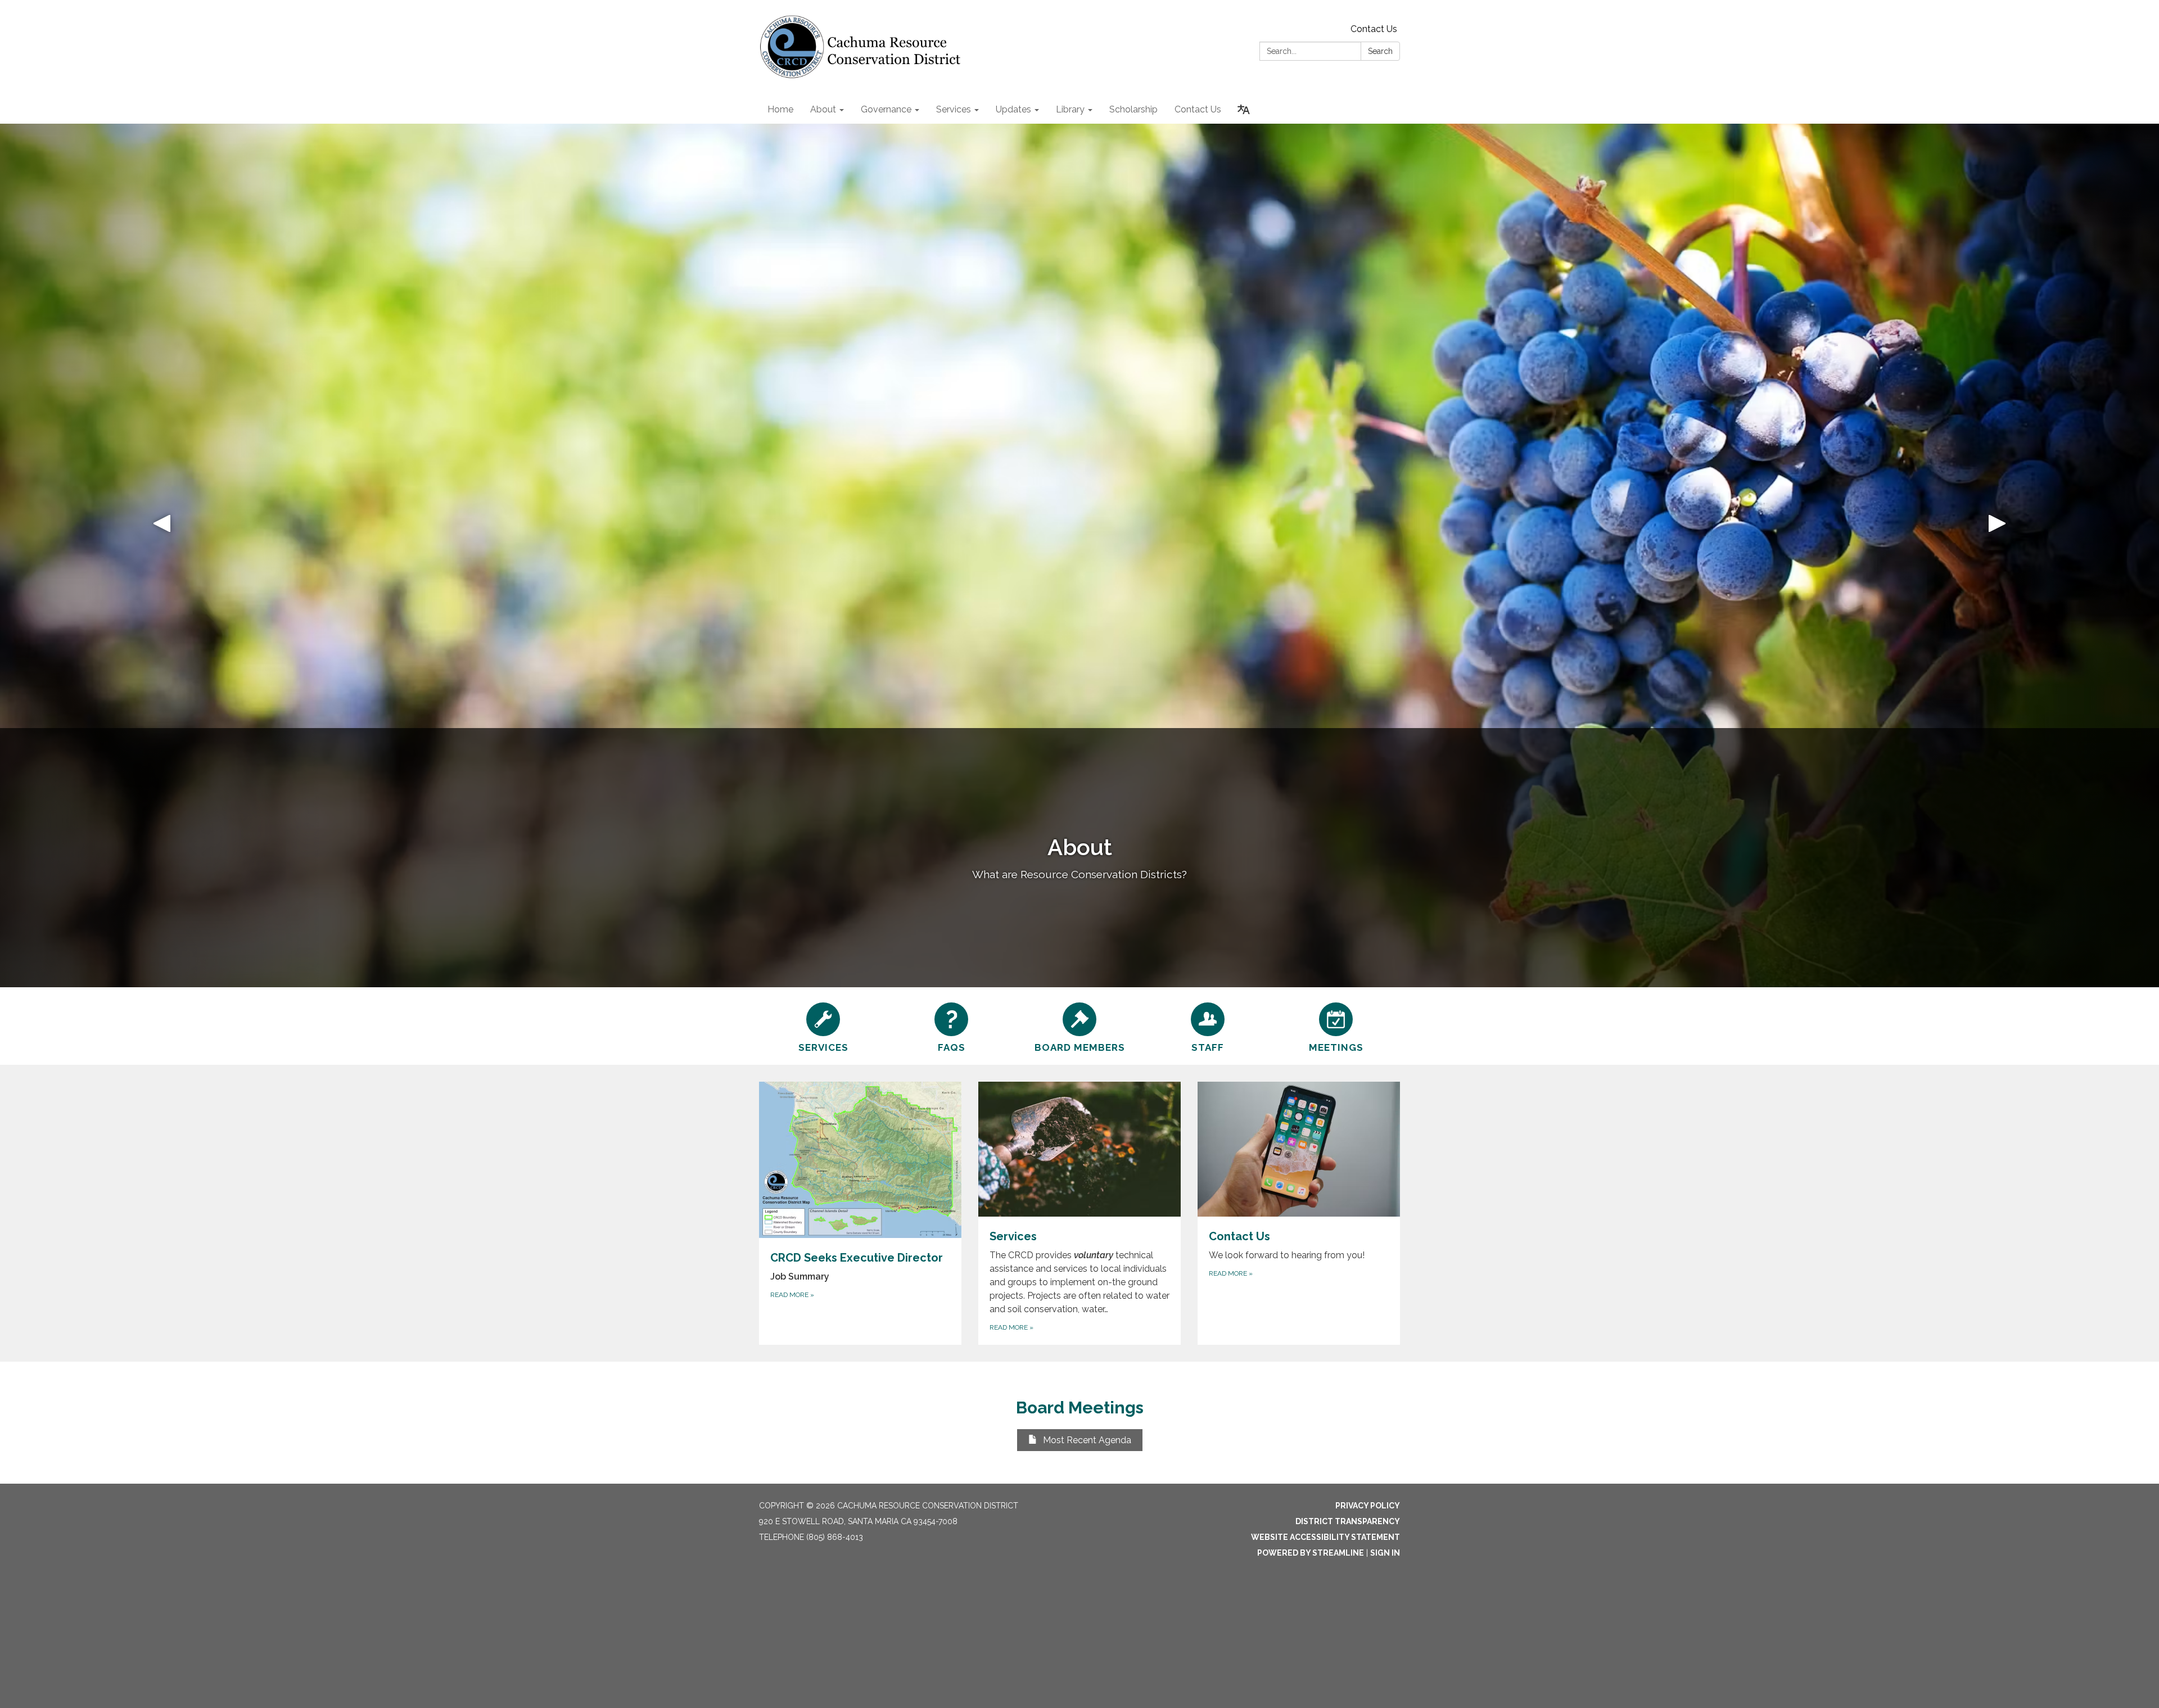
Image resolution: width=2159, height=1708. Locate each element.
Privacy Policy (1368, 1506)
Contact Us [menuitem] (1198, 109)
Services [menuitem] (954, 109)
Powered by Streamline (1311, 1553)
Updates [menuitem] (1013, 109)
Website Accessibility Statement (1325, 1537)
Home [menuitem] (780, 109)
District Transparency (1348, 1521)
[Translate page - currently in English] (1244, 110)
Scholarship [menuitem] (1133, 109)
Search (1380, 51)
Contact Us (1374, 29)
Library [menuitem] (1070, 109)
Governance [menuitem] (886, 109)
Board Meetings (1080, 1407)
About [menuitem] (823, 109)
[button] (162, 555)
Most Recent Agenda (1087, 1440)
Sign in (1385, 1553)
